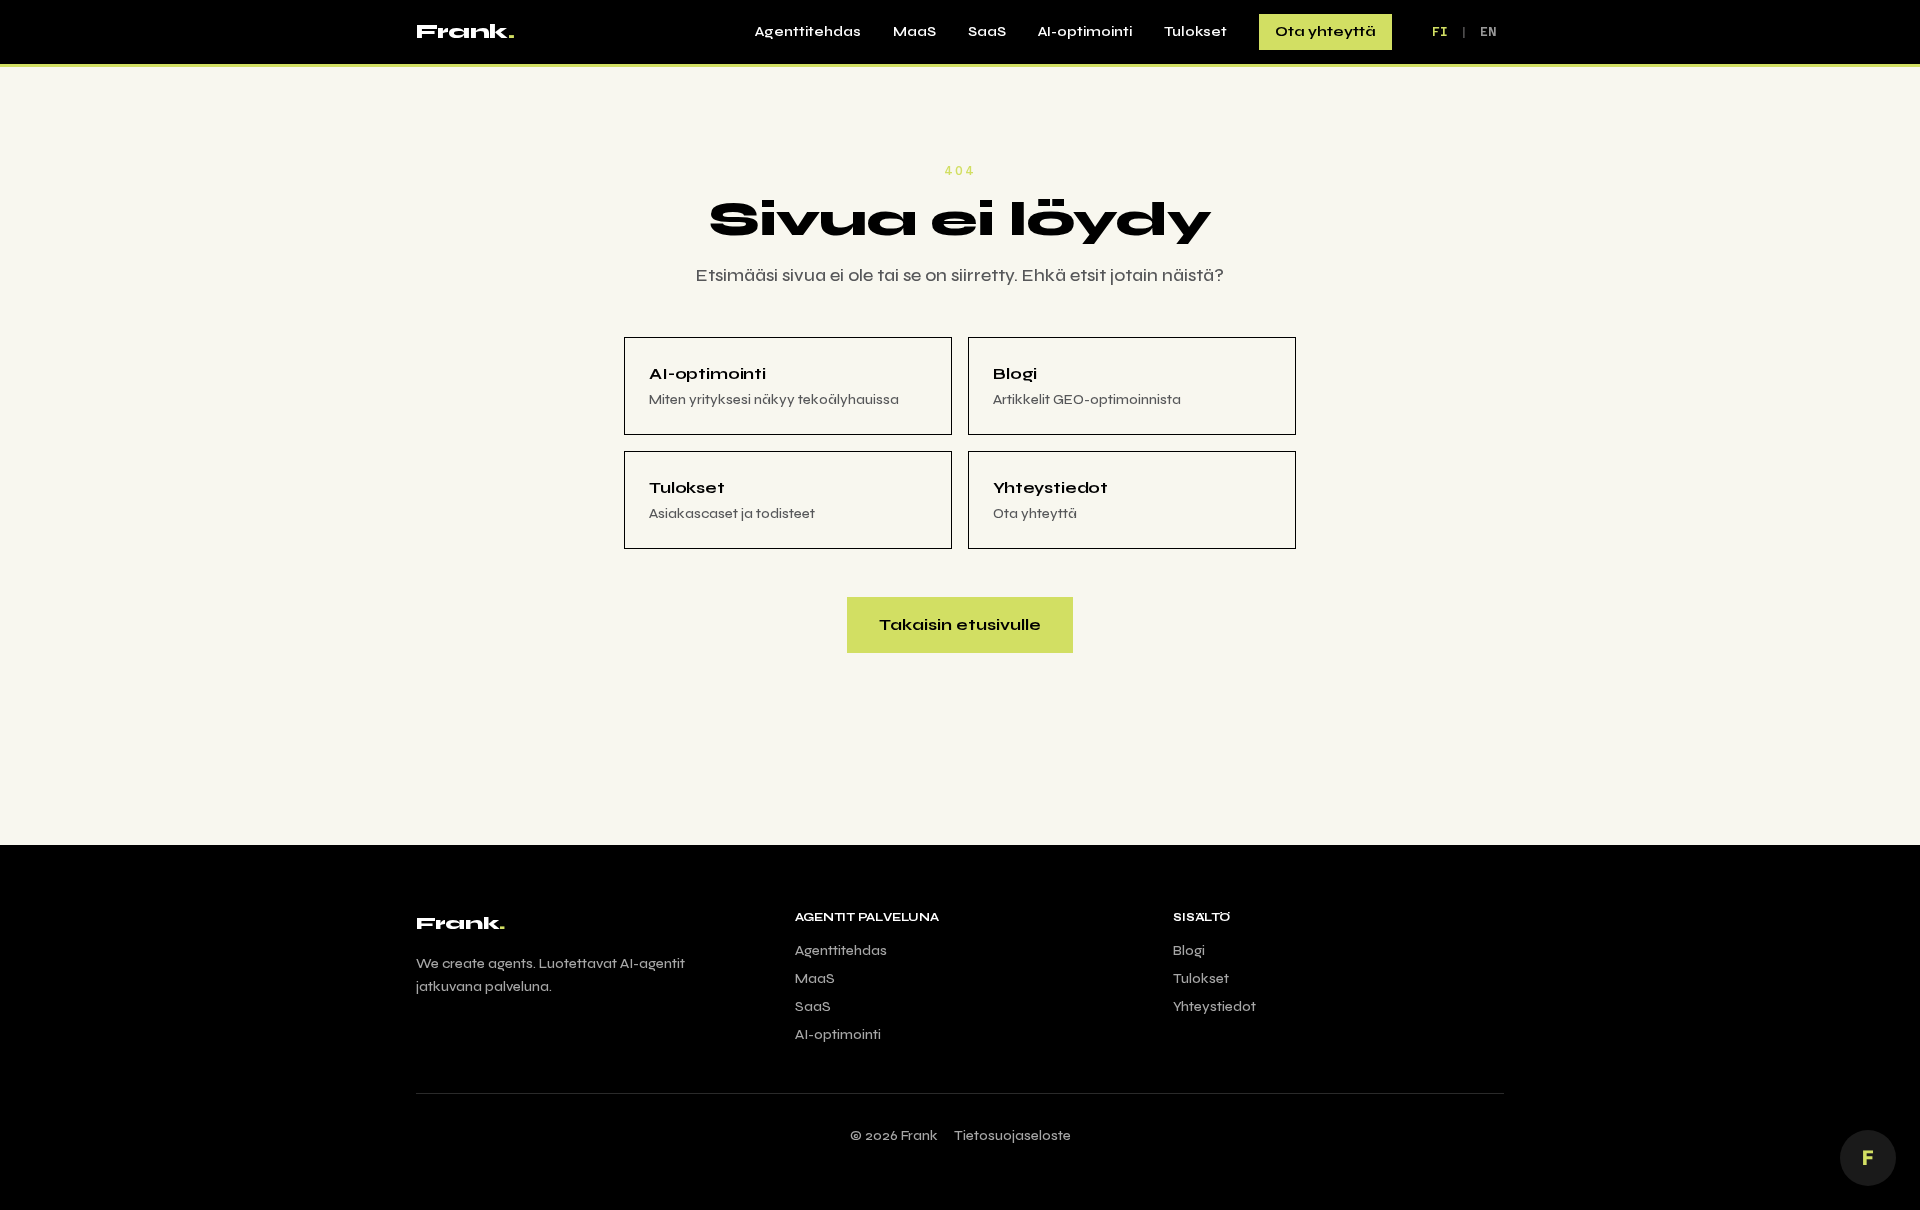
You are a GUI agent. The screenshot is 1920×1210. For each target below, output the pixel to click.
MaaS (914, 31)
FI (1440, 32)
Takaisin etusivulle (960, 624)
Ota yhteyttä (1325, 31)
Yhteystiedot (1214, 1006)
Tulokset (1195, 31)
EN (1488, 32)
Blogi (1189, 950)
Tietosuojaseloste (1012, 1135)
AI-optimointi (1085, 31)
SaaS (987, 31)
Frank (465, 31)
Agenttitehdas (808, 31)
